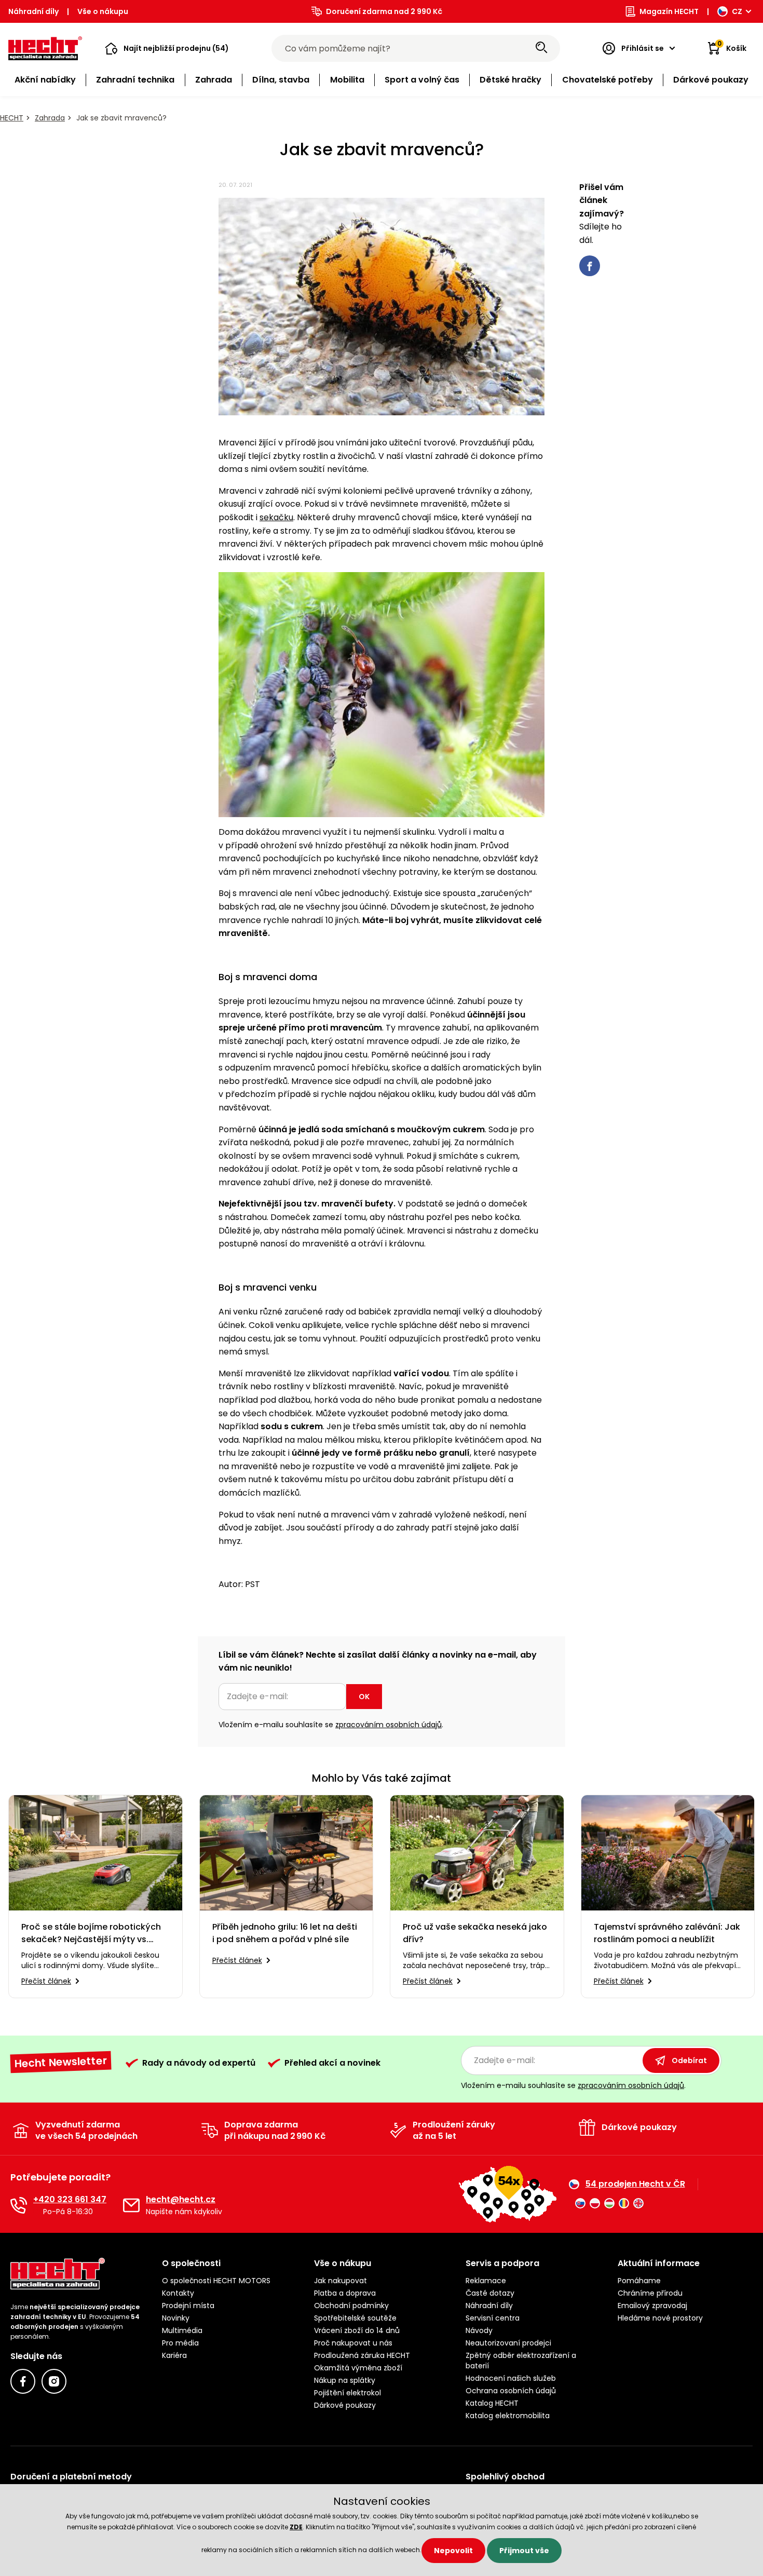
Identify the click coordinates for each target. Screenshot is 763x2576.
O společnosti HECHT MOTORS (216, 2281)
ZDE (296, 2527)
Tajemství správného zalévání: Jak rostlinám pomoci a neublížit (667, 1933)
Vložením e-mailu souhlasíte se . (331, 1725)
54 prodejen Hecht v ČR (635, 2184)
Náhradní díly (33, 11)
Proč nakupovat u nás (353, 2343)
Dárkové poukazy (345, 2405)
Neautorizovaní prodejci (508, 2343)
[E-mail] (131, 2205)
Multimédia (182, 2330)
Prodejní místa (188, 2306)
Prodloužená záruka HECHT (362, 2355)
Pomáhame (639, 2281)
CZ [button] (737, 11)
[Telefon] (19, 2205)
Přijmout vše (524, 2551)
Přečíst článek (46, 1981)
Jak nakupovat (340, 2281)
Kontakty (178, 2293)
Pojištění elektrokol (348, 2393)
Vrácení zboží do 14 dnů (357, 2330)
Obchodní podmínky (351, 2306)
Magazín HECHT (669, 11)
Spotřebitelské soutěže (355, 2318)
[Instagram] (54, 2381)
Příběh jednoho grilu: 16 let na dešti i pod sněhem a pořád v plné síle (285, 1933)
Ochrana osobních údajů (511, 2391)
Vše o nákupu (103, 11)
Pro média (180, 2343)
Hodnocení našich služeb (511, 2378)
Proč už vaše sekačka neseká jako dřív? (475, 1933)
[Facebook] (23, 2381)
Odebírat (689, 2060)
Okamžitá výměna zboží (358, 2368)
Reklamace (486, 2281)
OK (364, 1697)
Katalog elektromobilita (508, 2416)
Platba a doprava (345, 2293)
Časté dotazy (490, 2293)
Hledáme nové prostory (660, 2318)
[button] (167, 48)
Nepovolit (453, 2551)
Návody (479, 2330)
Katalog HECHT (492, 2403)
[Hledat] (541, 48)
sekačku (276, 517)
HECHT (12, 118)
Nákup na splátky (345, 2380)
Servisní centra (493, 2318)
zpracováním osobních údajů (389, 1725)
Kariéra (174, 2355)
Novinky (176, 2318)
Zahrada (50, 118)
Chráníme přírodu (650, 2293)
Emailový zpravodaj (652, 2306)
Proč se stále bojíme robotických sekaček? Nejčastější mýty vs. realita (91, 1933)
